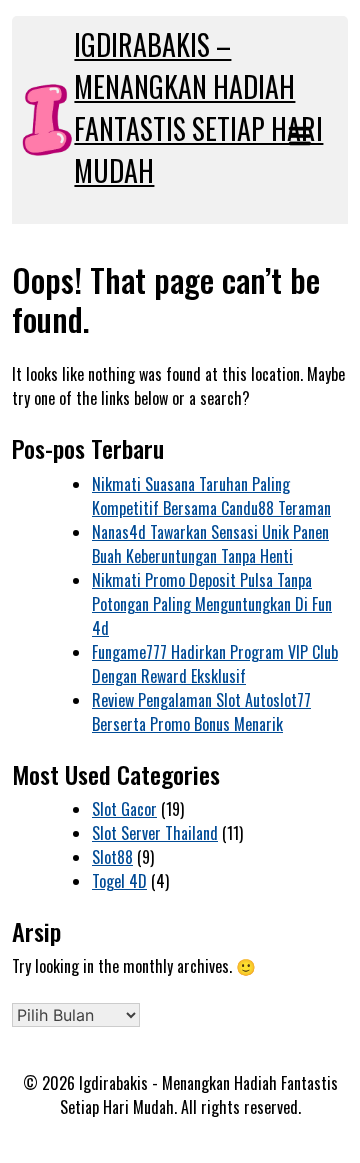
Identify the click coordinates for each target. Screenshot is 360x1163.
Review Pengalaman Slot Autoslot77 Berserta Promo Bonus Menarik (201, 712)
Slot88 (112, 857)
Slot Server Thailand (155, 833)
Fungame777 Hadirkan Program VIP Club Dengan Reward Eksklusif (215, 664)
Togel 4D (119, 881)
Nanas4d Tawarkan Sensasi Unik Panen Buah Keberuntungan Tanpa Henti (210, 544)
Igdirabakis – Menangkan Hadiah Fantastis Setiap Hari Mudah (198, 107)
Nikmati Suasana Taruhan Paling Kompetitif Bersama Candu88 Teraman (211, 496)
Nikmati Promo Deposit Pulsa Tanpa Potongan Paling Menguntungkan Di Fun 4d (212, 604)
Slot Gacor (124, 809)
